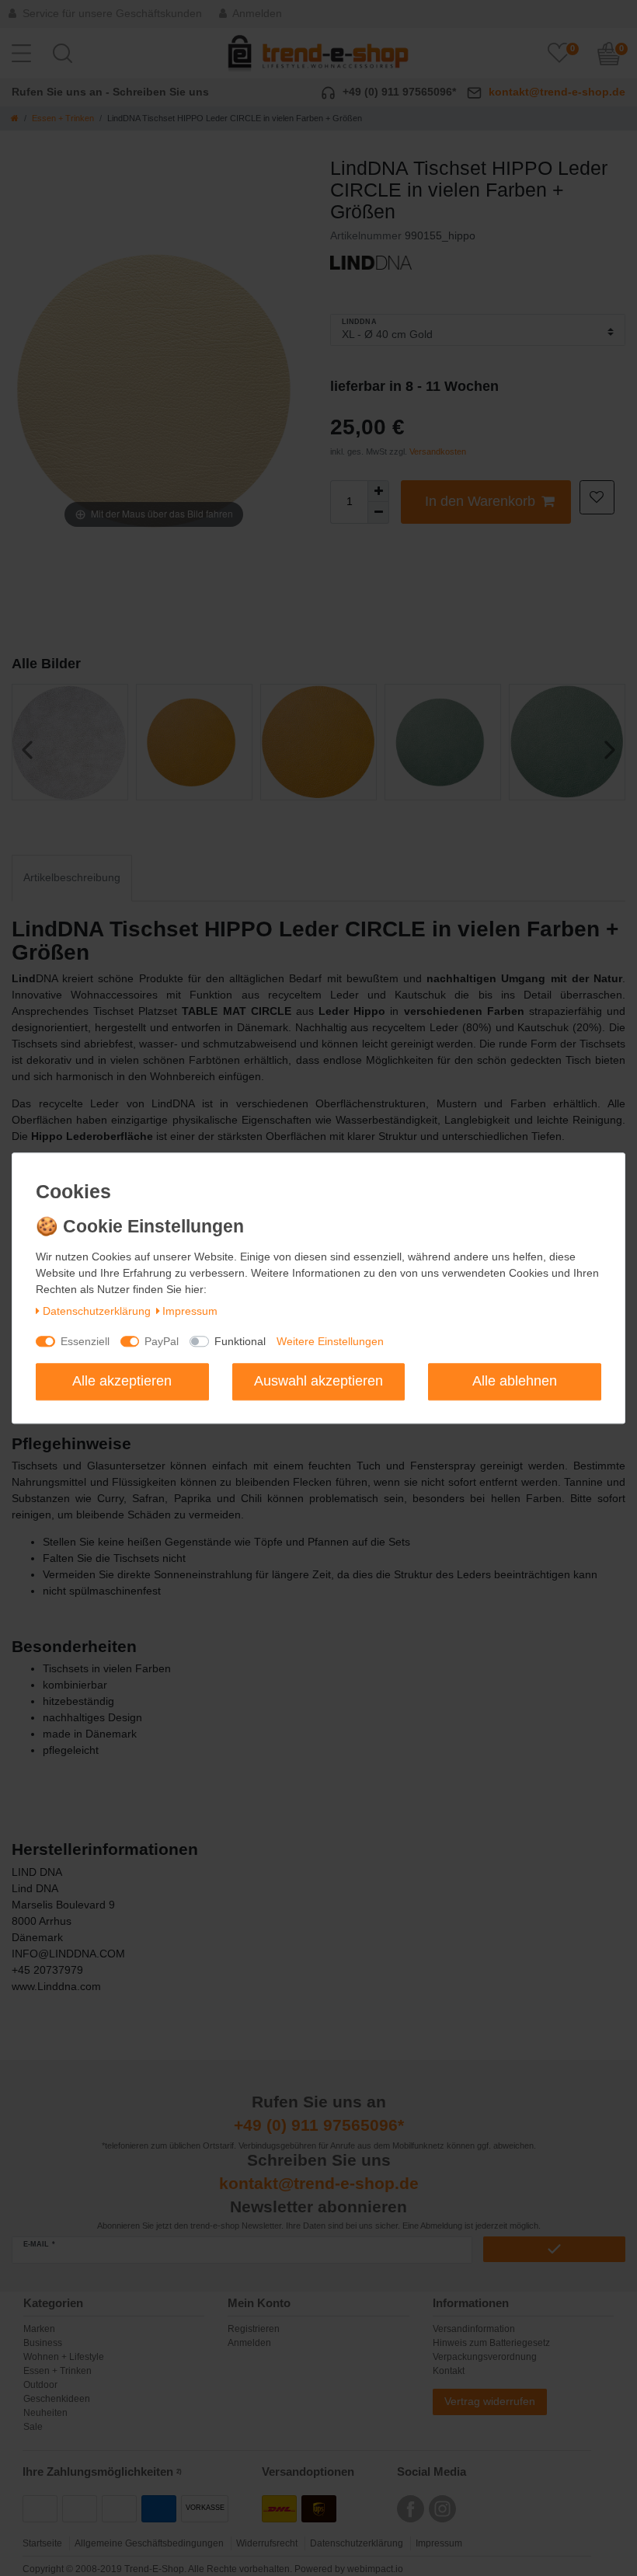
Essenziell (85, 1341)
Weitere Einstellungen (330, 1341)
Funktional (240, 1341)
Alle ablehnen (515, 1381)
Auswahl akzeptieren (318, 1381)
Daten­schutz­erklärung (97, 1312)
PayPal (162, 1341)
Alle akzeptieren (122, 1381)
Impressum (190, 1312)
